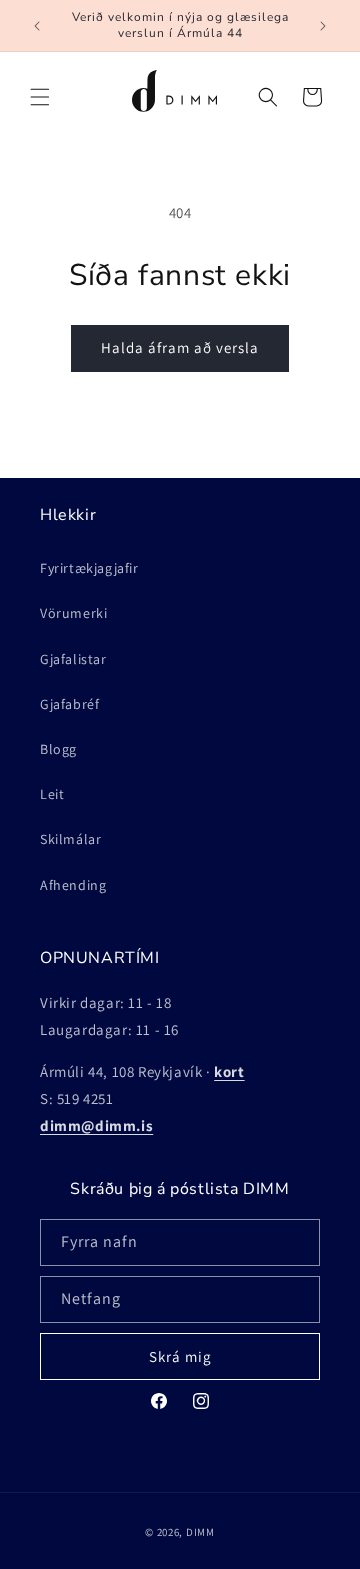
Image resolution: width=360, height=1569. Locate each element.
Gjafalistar (73, 659)
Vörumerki (73, 613)
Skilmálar (70, 839)
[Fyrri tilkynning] (37, 26)
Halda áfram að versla (180, 347)
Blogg (58, 749)
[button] (40, 97)
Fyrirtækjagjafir (89, 568)
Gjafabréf (69, 704)
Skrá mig (180, 1356)
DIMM (200, 1532)
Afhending (73, 885)
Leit (52, 794)
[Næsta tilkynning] (323, 26)
